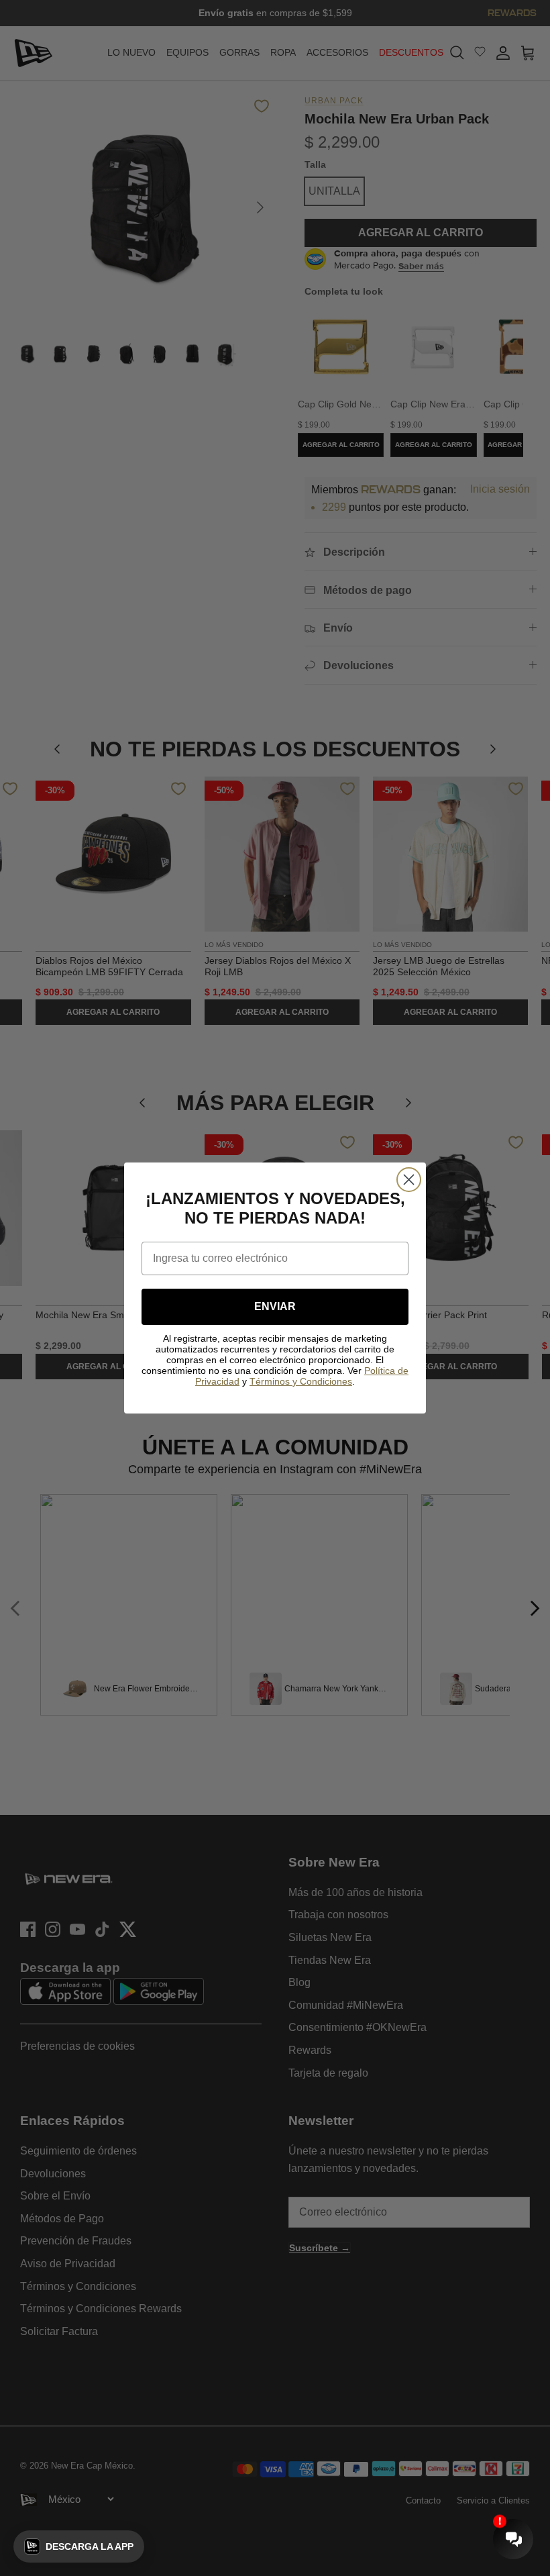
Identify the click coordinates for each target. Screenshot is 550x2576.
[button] (79, 2546)
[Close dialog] (409, 1180)
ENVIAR (275, 1306)
